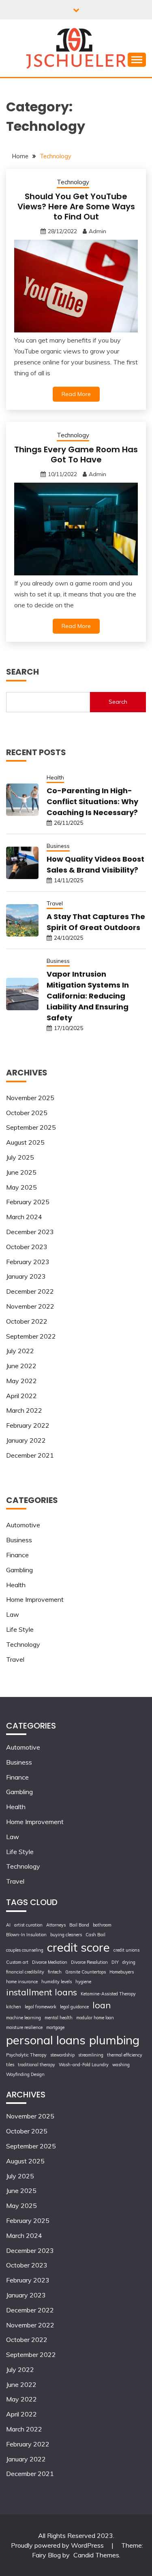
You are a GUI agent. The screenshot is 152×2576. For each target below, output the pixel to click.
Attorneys (56, 1925)
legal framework (41, 2007)
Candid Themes (96, 2555)
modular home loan (95, 2018)
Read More (76, 394)
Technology (73, 182)
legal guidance (74, 2007)
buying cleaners (66, 1935)
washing (121, 2065)
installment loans (42, 1992)
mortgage (55, 2027)
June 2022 (21, 1366)
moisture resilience (24, 2027)
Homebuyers (122, 1972)
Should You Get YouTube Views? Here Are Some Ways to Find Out (76, 207)
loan (102, 2005)
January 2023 (26, 1276)
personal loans (46, 2040)
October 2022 (27, 1321)
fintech (55, 1972)
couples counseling (25, 1950)
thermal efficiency (125, 2055)
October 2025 (27, 1113)
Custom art (17, 1962)
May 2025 (21, 1187)
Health (55, 777)
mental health (59, 2018)
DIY (115, 1962)
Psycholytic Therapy (26, 2055)
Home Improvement (35, 1599)
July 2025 (20, 1157)
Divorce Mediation (50, 1962)
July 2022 (20, 1351)
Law (13, 1614)
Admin (97, 231)
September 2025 (31, 1127)
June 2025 (21, 1172)
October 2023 (27, 1247)
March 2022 (24, 1410)
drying (129, 1962)
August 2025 (25, 1142)
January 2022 (26, 1440)
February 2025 (28, 1202)
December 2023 (30, 1232)
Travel (55, 903)
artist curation (28, 1925)
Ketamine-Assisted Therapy (108, 1994)
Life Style (20, 1629)
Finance (17, 1555)
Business (58, 846)
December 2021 (30, 1455)
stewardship (62, 2055)
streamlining (91, 2055)
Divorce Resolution (89, 1962)
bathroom (102, 1925)
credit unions (126, 1950)
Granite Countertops (86, 1972)
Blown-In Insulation (26, 1935)
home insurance (22, 1982)
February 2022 (28, 1425)
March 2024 (24, 1217)
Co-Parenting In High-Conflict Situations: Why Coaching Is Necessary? (92, 802)
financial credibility (25, 1972)
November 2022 (30, 1306)
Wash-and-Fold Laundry (84, 2065)
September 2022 (31, 1336)
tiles (10, 2065)
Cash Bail (95, 1935)
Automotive (23, 1525)
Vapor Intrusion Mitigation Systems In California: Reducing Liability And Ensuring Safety (88, 996)
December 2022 (30, 1291)
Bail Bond (79, 1925)
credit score (78, 1947)
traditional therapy (36, 2065)
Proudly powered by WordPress (58, 2545)
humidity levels (57, 1982)
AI (8, 1925)
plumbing (114, 2040)
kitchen (14, 2007)
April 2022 (21, 1396)
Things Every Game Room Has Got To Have (76, 455)
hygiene (83, 1982)
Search (118, 702)
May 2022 (21, 1381)
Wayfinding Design (25, 2074)
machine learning (24, 2018)
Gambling (19, 1570)
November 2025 (30, 1098)
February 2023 (28, 1262)
